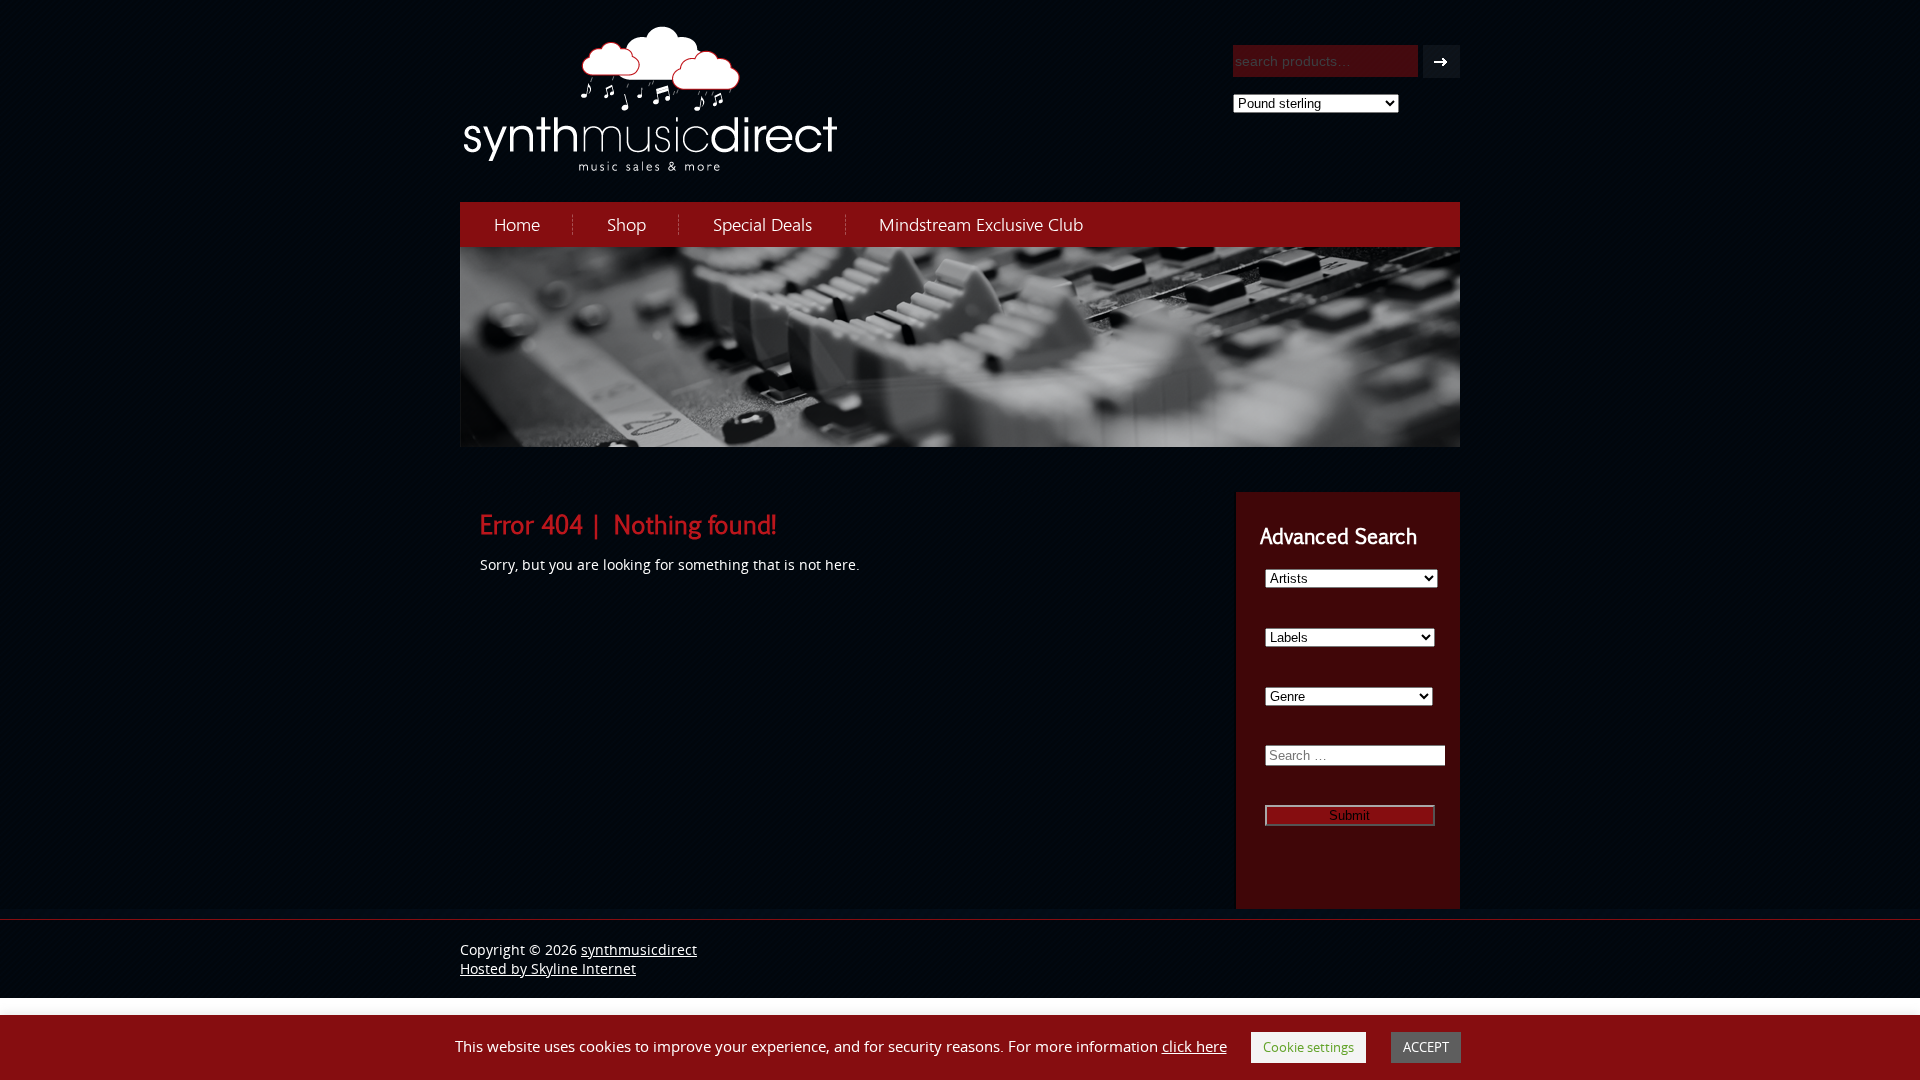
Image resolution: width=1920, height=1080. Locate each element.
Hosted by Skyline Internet (548, 968)
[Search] (1441, 61)
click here (1194, 1046)
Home (517, 224)
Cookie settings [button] (1308, 1047)
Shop (626, 224)
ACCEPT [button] (1426, 1047)
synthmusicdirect (639, 949)
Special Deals (762, 224)
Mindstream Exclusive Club (981, 224)
